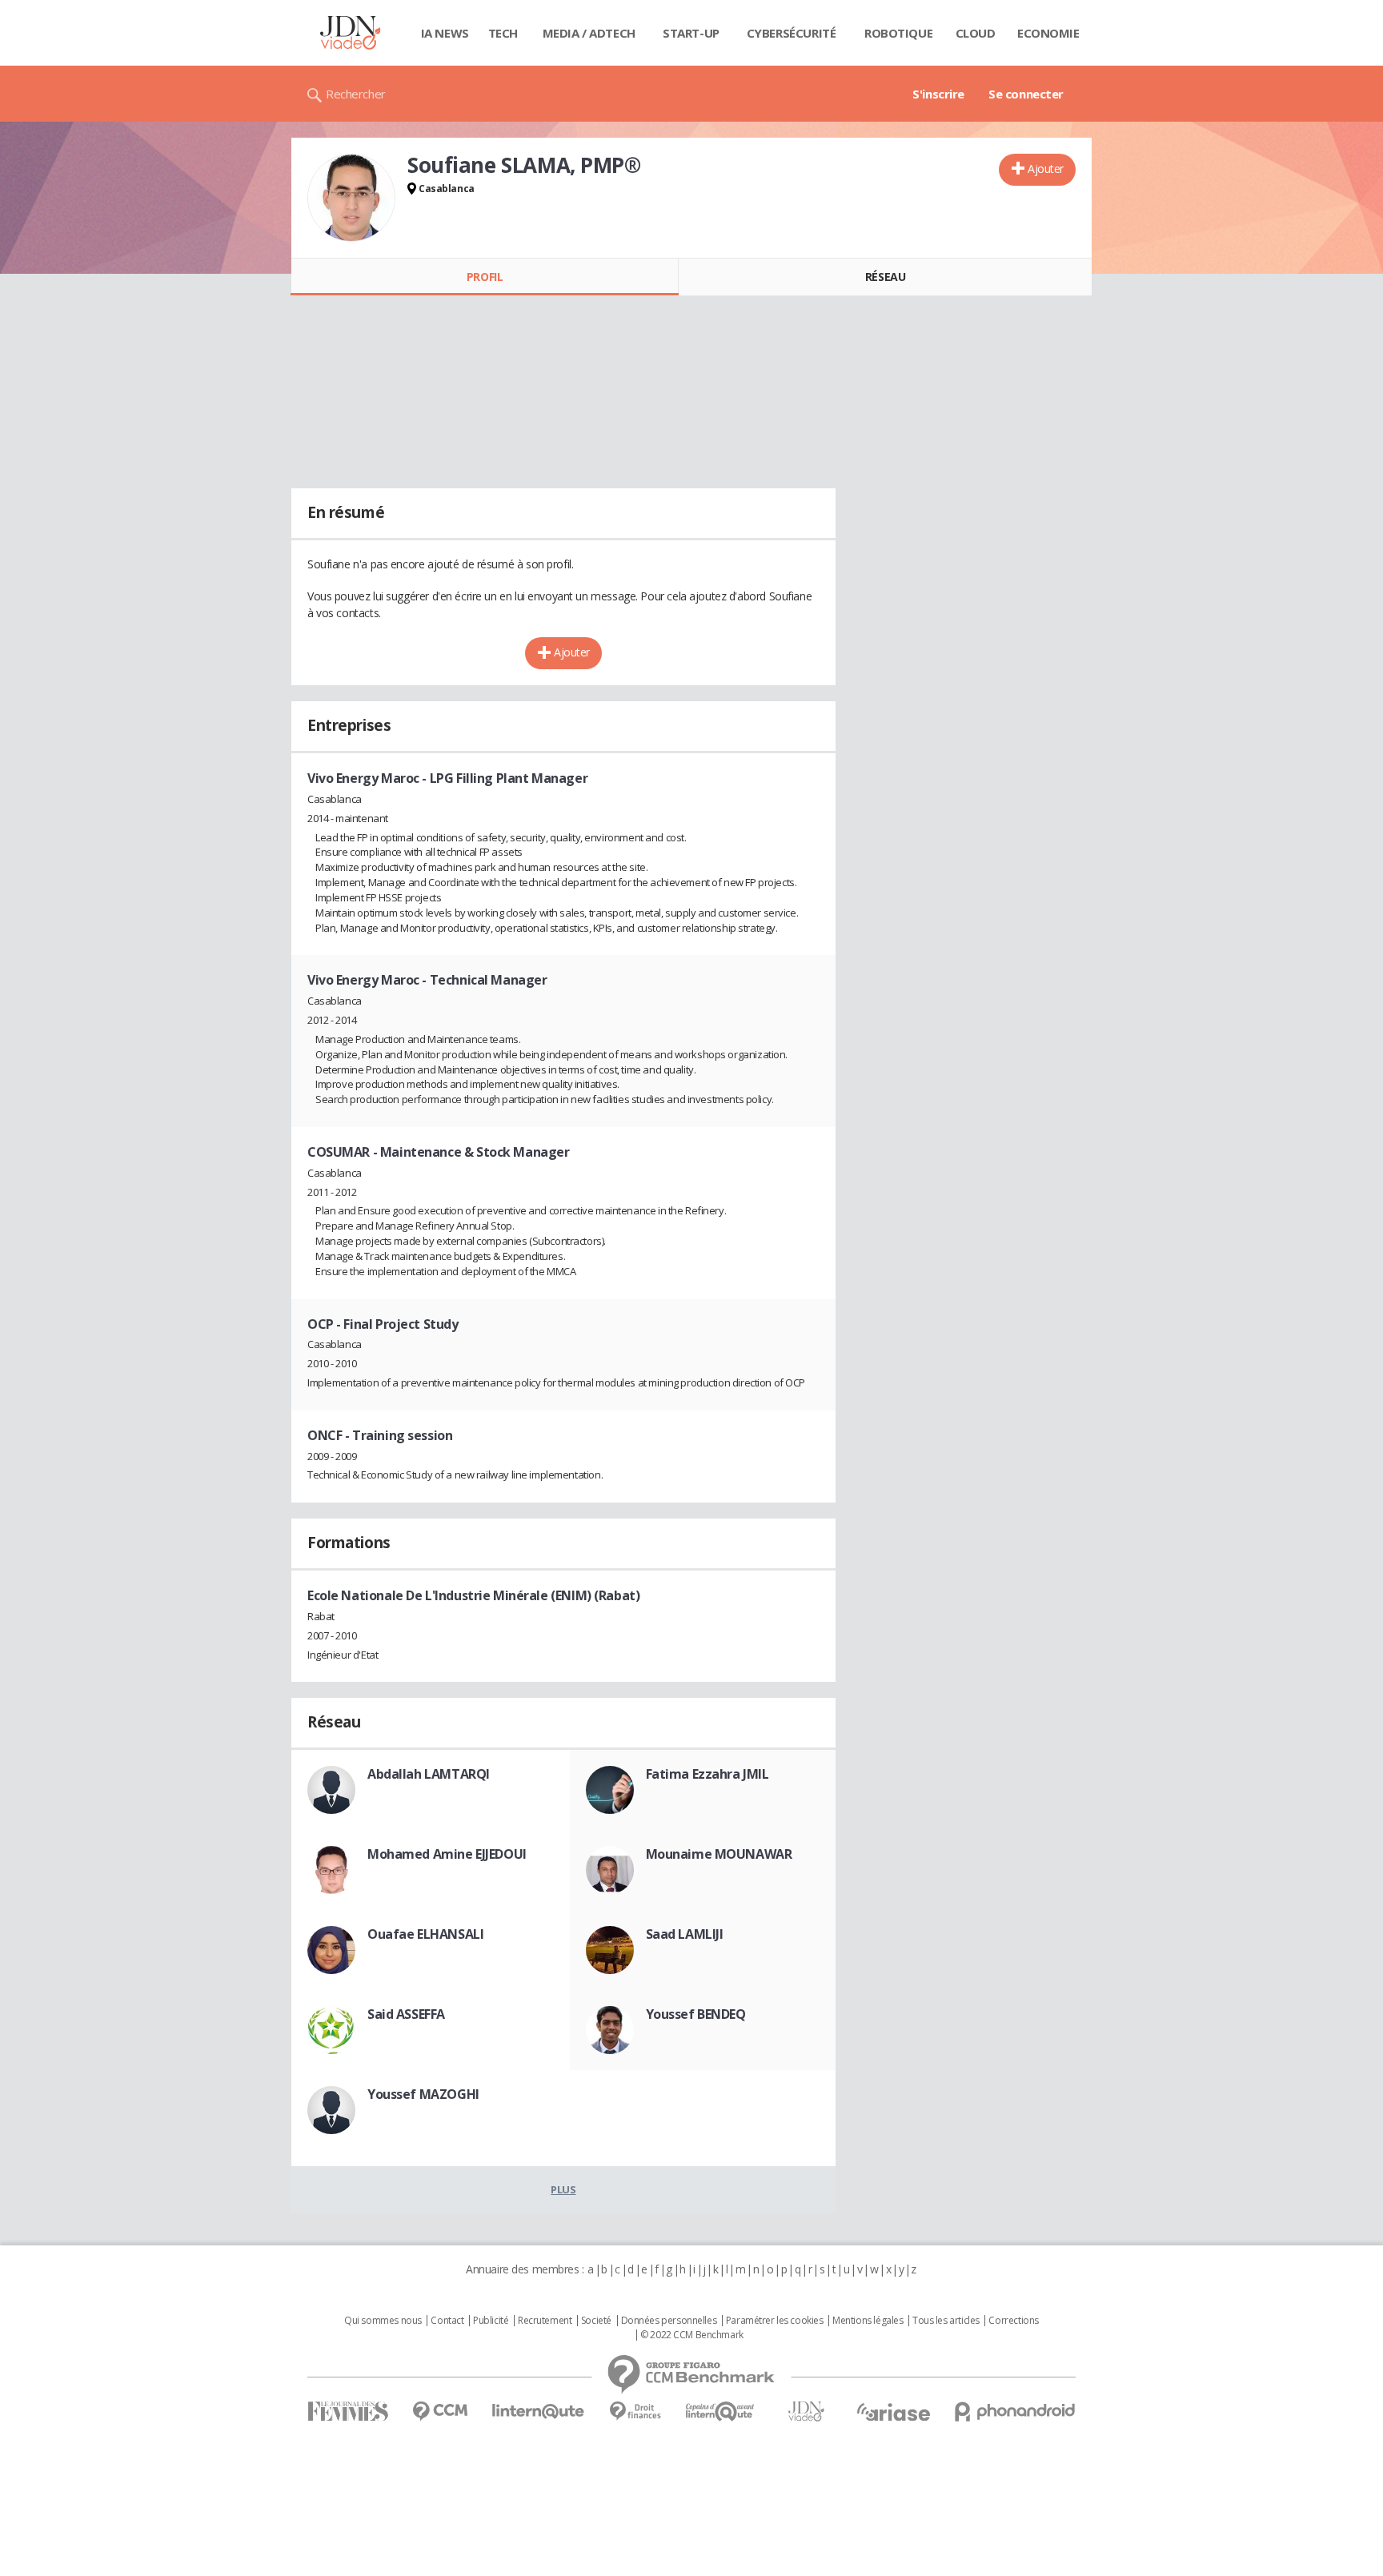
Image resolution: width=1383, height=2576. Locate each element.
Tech (503, 33)
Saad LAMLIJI (685, 1934)
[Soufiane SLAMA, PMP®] (351, 198)
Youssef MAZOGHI (423, 2094)
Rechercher (356, 94)
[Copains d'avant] (721, 2411)
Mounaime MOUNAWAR (719, 1854)
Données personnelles (669, 2321)
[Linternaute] (539, 2411)
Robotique (898, 33)
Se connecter (1026, 94)
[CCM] (440, 2411)
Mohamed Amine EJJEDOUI (447, 1854)
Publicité (491, 2321)
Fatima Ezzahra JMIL (708, 1774)
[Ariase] (893, 2412)
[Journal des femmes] (348, 2411)
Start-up (691, 33)
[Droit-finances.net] (635, 2411)
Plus (563, 2189)
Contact (447, 2321)
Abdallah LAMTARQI (429, 1774)
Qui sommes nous (383, 2321)
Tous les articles (946, 2321)
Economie (1048, 33)
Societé (596, 2321)
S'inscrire (938, 94)
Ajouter (1046, 169)
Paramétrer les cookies (775, 2321)
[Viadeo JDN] (806, 2411)
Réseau (885, 277)
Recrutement (545, 2321)
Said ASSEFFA (406, 2014)
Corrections (1013, 2321)
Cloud (976, 33)
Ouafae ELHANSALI (425, 1934)
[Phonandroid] (1015, 2411)
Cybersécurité (792, 33)
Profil (485, 277)
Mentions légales (868, 2321)
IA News (445, 33)
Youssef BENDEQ (696, 2014)
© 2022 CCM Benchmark (692, 2335)
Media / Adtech (589, 33)
